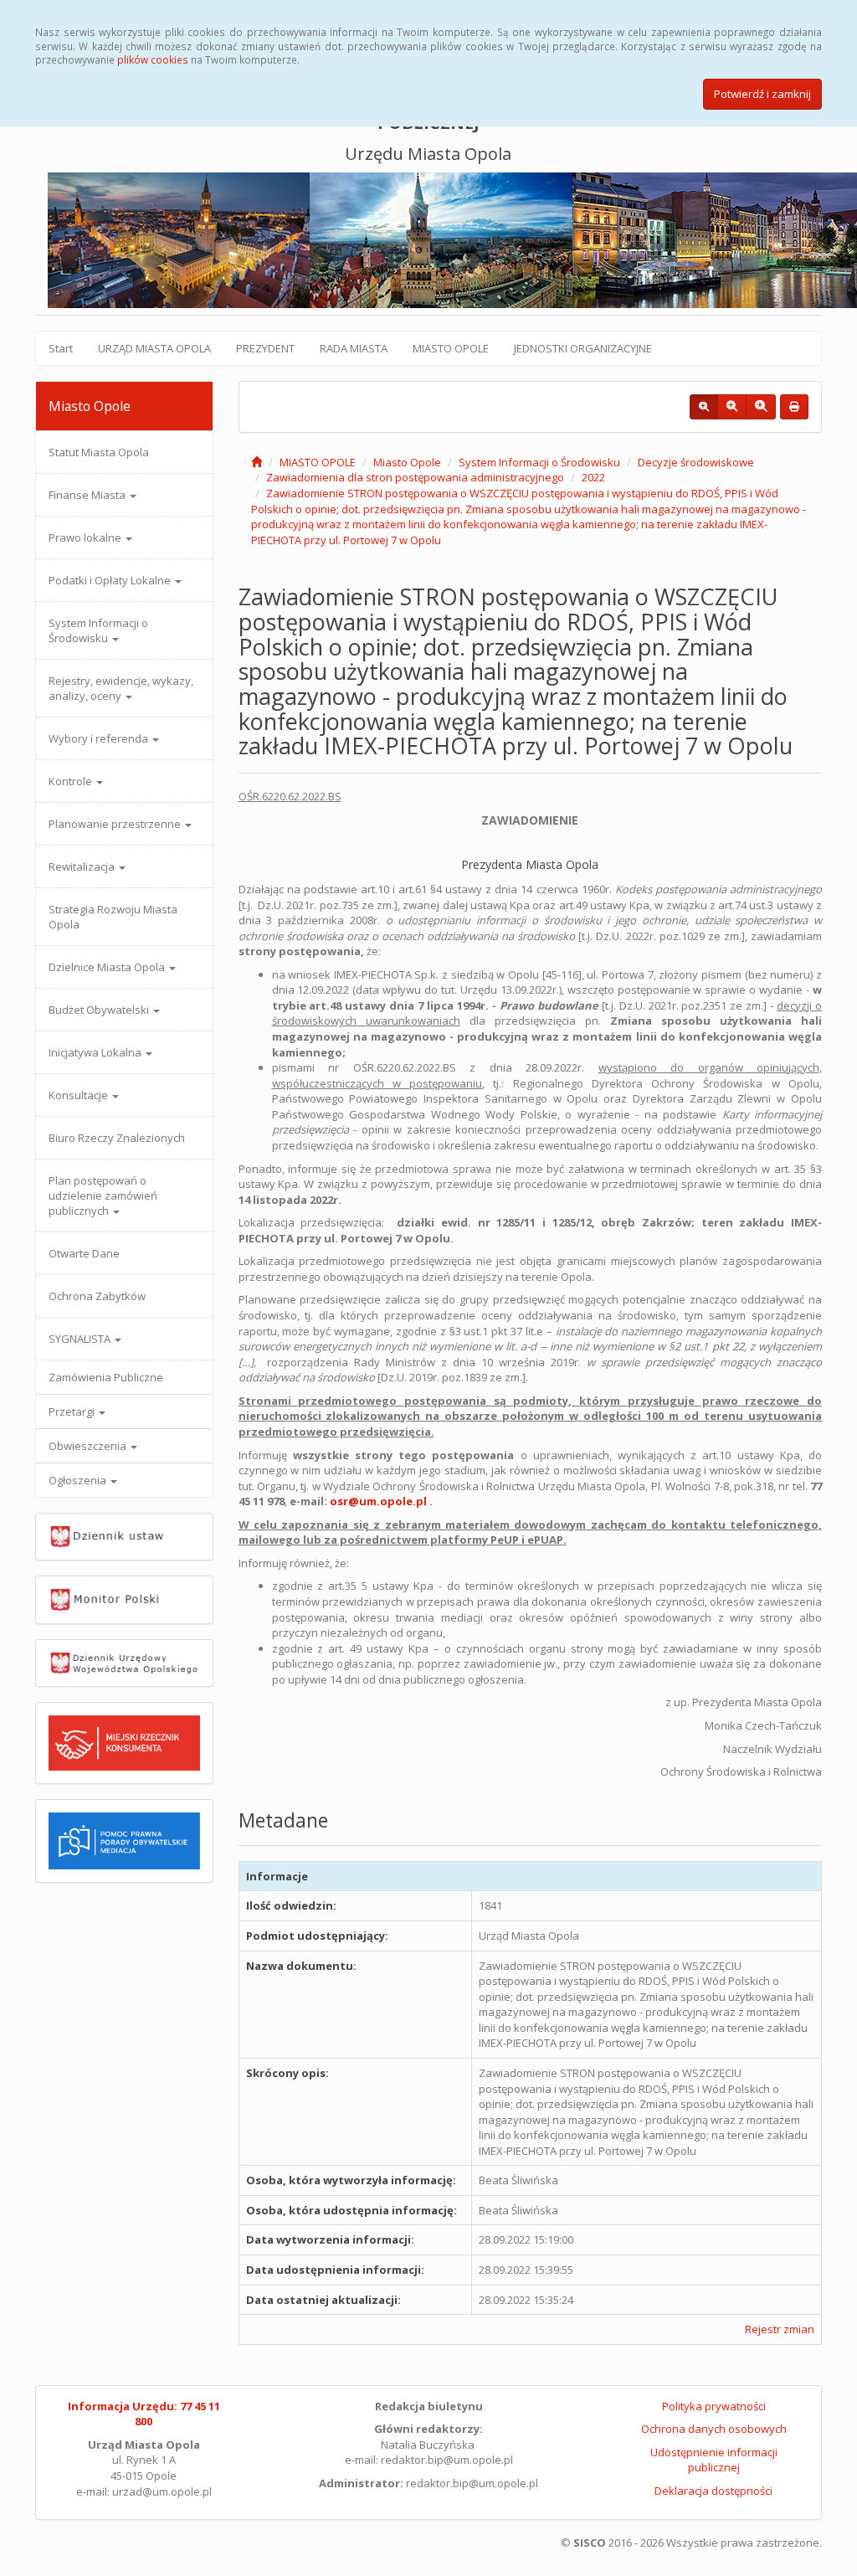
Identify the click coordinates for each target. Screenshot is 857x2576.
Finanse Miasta (88, 495)
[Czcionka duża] (761, 407)
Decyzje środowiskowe (696, 462)
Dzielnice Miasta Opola (108, 967)
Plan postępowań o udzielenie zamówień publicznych (103, 1195)
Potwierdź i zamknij (762, 94)
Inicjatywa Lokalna (96, 1052)
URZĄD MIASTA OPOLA (154, 348)
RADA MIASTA (354, 348)
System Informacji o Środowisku (98, 630)
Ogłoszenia (79, 1480)
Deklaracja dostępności (713, 2491)
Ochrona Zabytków (97, 1296)
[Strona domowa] (257, 462)
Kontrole (72, 781)
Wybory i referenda (100, 738)
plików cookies (153, 59)
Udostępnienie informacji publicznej (714, 2460)
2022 (593, 477)
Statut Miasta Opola (99, 452)
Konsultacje (80, 1095)
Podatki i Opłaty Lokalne (111, 580)
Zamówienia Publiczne (106, 1377)
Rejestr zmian (780, 2329)
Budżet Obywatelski (100, 1010)
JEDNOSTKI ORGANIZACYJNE (583, 348)
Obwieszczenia (89, 1446)
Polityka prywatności (714, 2406)
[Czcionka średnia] (732, 407)
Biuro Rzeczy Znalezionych (117, 1138)
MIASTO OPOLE (451, 348)
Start (61, 348)
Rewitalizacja (83, 866)
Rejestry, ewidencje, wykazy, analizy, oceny (121, 688)
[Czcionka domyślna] (704, 407)
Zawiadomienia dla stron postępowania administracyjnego (415, 477)
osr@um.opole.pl (378, 1501)
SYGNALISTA (81, 1339)
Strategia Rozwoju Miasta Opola (113, 917)
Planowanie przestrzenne (116, 824)
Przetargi (73, 1411)
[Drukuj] (794, 407)
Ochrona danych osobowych (714, 2429)
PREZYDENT (265, 348)
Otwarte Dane (84, 1253)
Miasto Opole (407, 462)
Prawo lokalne (86, 537)
